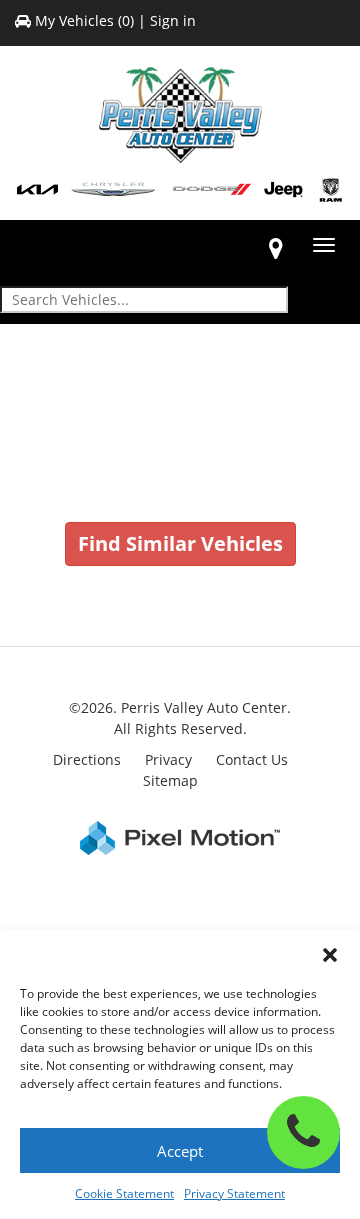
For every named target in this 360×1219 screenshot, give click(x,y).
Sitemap (170, 780)
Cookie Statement (124, 1193)
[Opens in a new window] (276, 248)
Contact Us (252, 759)
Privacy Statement (234, 1193)
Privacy (168, 759)
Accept (180, 1151)
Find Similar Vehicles (180, 543)
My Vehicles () (84, 20)
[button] (330, 955)
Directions (87, 759)
